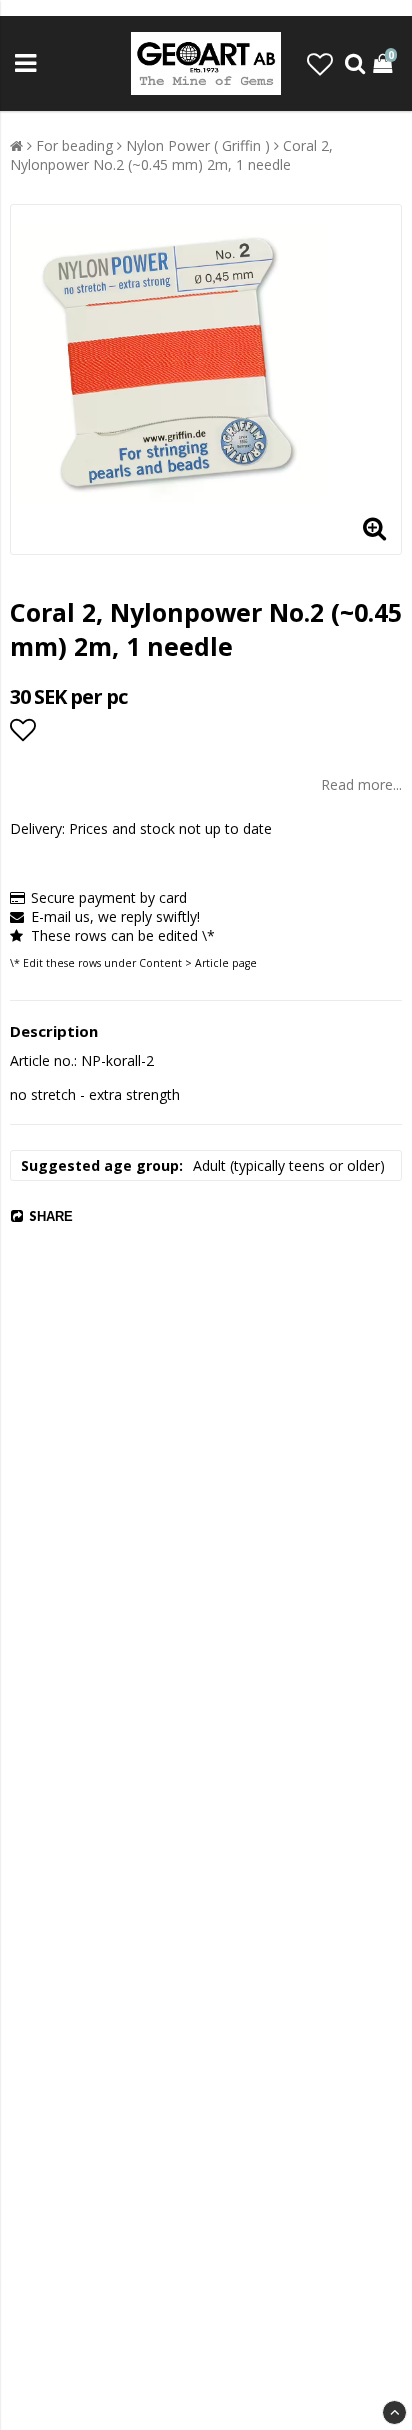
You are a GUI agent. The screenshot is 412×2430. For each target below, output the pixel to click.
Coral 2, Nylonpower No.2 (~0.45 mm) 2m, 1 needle (171, 155)
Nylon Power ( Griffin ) (198, 145)
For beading (74, 145)
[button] (320, 64)
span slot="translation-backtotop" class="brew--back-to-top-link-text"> (394, 2412)
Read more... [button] (361, 784)
